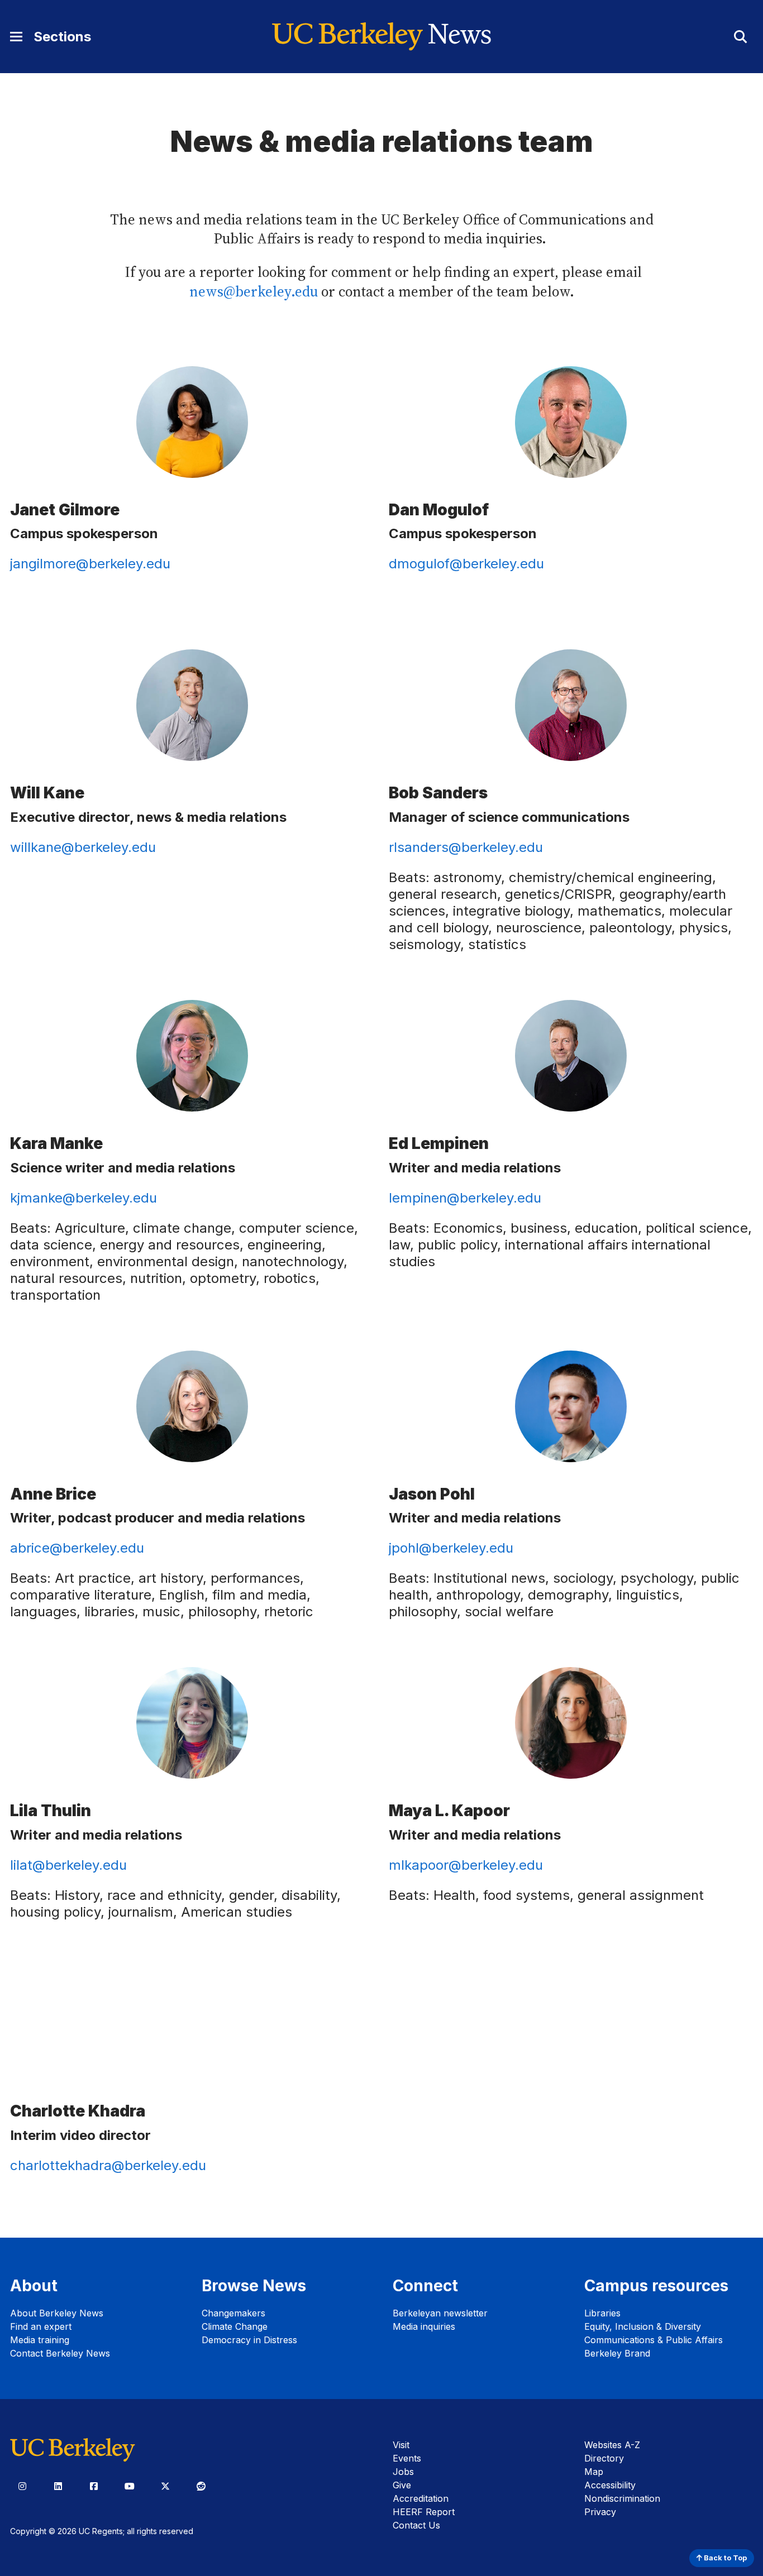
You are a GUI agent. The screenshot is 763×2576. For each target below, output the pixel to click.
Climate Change (235, 2326)
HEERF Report (424, 2512)
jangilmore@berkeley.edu (90, 564)
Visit (401, 2445)
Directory (604, 2458)
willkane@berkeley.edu (83, 847)
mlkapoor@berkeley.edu (466, 1865)
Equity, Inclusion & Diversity (643, 2326)
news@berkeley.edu (254, 292)
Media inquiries (424, 2326)
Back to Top (724, 2558)
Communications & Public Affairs (654, 2340)
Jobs (403, 2472)
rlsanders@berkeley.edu (466, 847)
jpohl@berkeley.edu (451, 1548)
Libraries (602, 2313)
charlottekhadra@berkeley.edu (108, 2165)
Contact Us (416, 2525)
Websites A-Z (612, 2445)
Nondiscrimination (622, 2498)
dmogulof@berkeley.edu (466, 564)
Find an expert (41, 2326)
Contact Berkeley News (60, 2353)
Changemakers (233, 2313)
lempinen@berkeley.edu (465, 1198)
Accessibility (610, 2485)
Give (402, 2485)
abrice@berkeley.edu (77, 1548)
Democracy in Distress (249, 2340)
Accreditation (421, 2498)
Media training (40, 2340)
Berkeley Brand (617, 2353)
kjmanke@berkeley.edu (84, 1198)
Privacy (600, 2512)
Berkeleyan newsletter (440, 2313)
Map (594, 2472)
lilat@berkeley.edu (68, 1865)
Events (407, 2458)
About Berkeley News (57, 2313)
